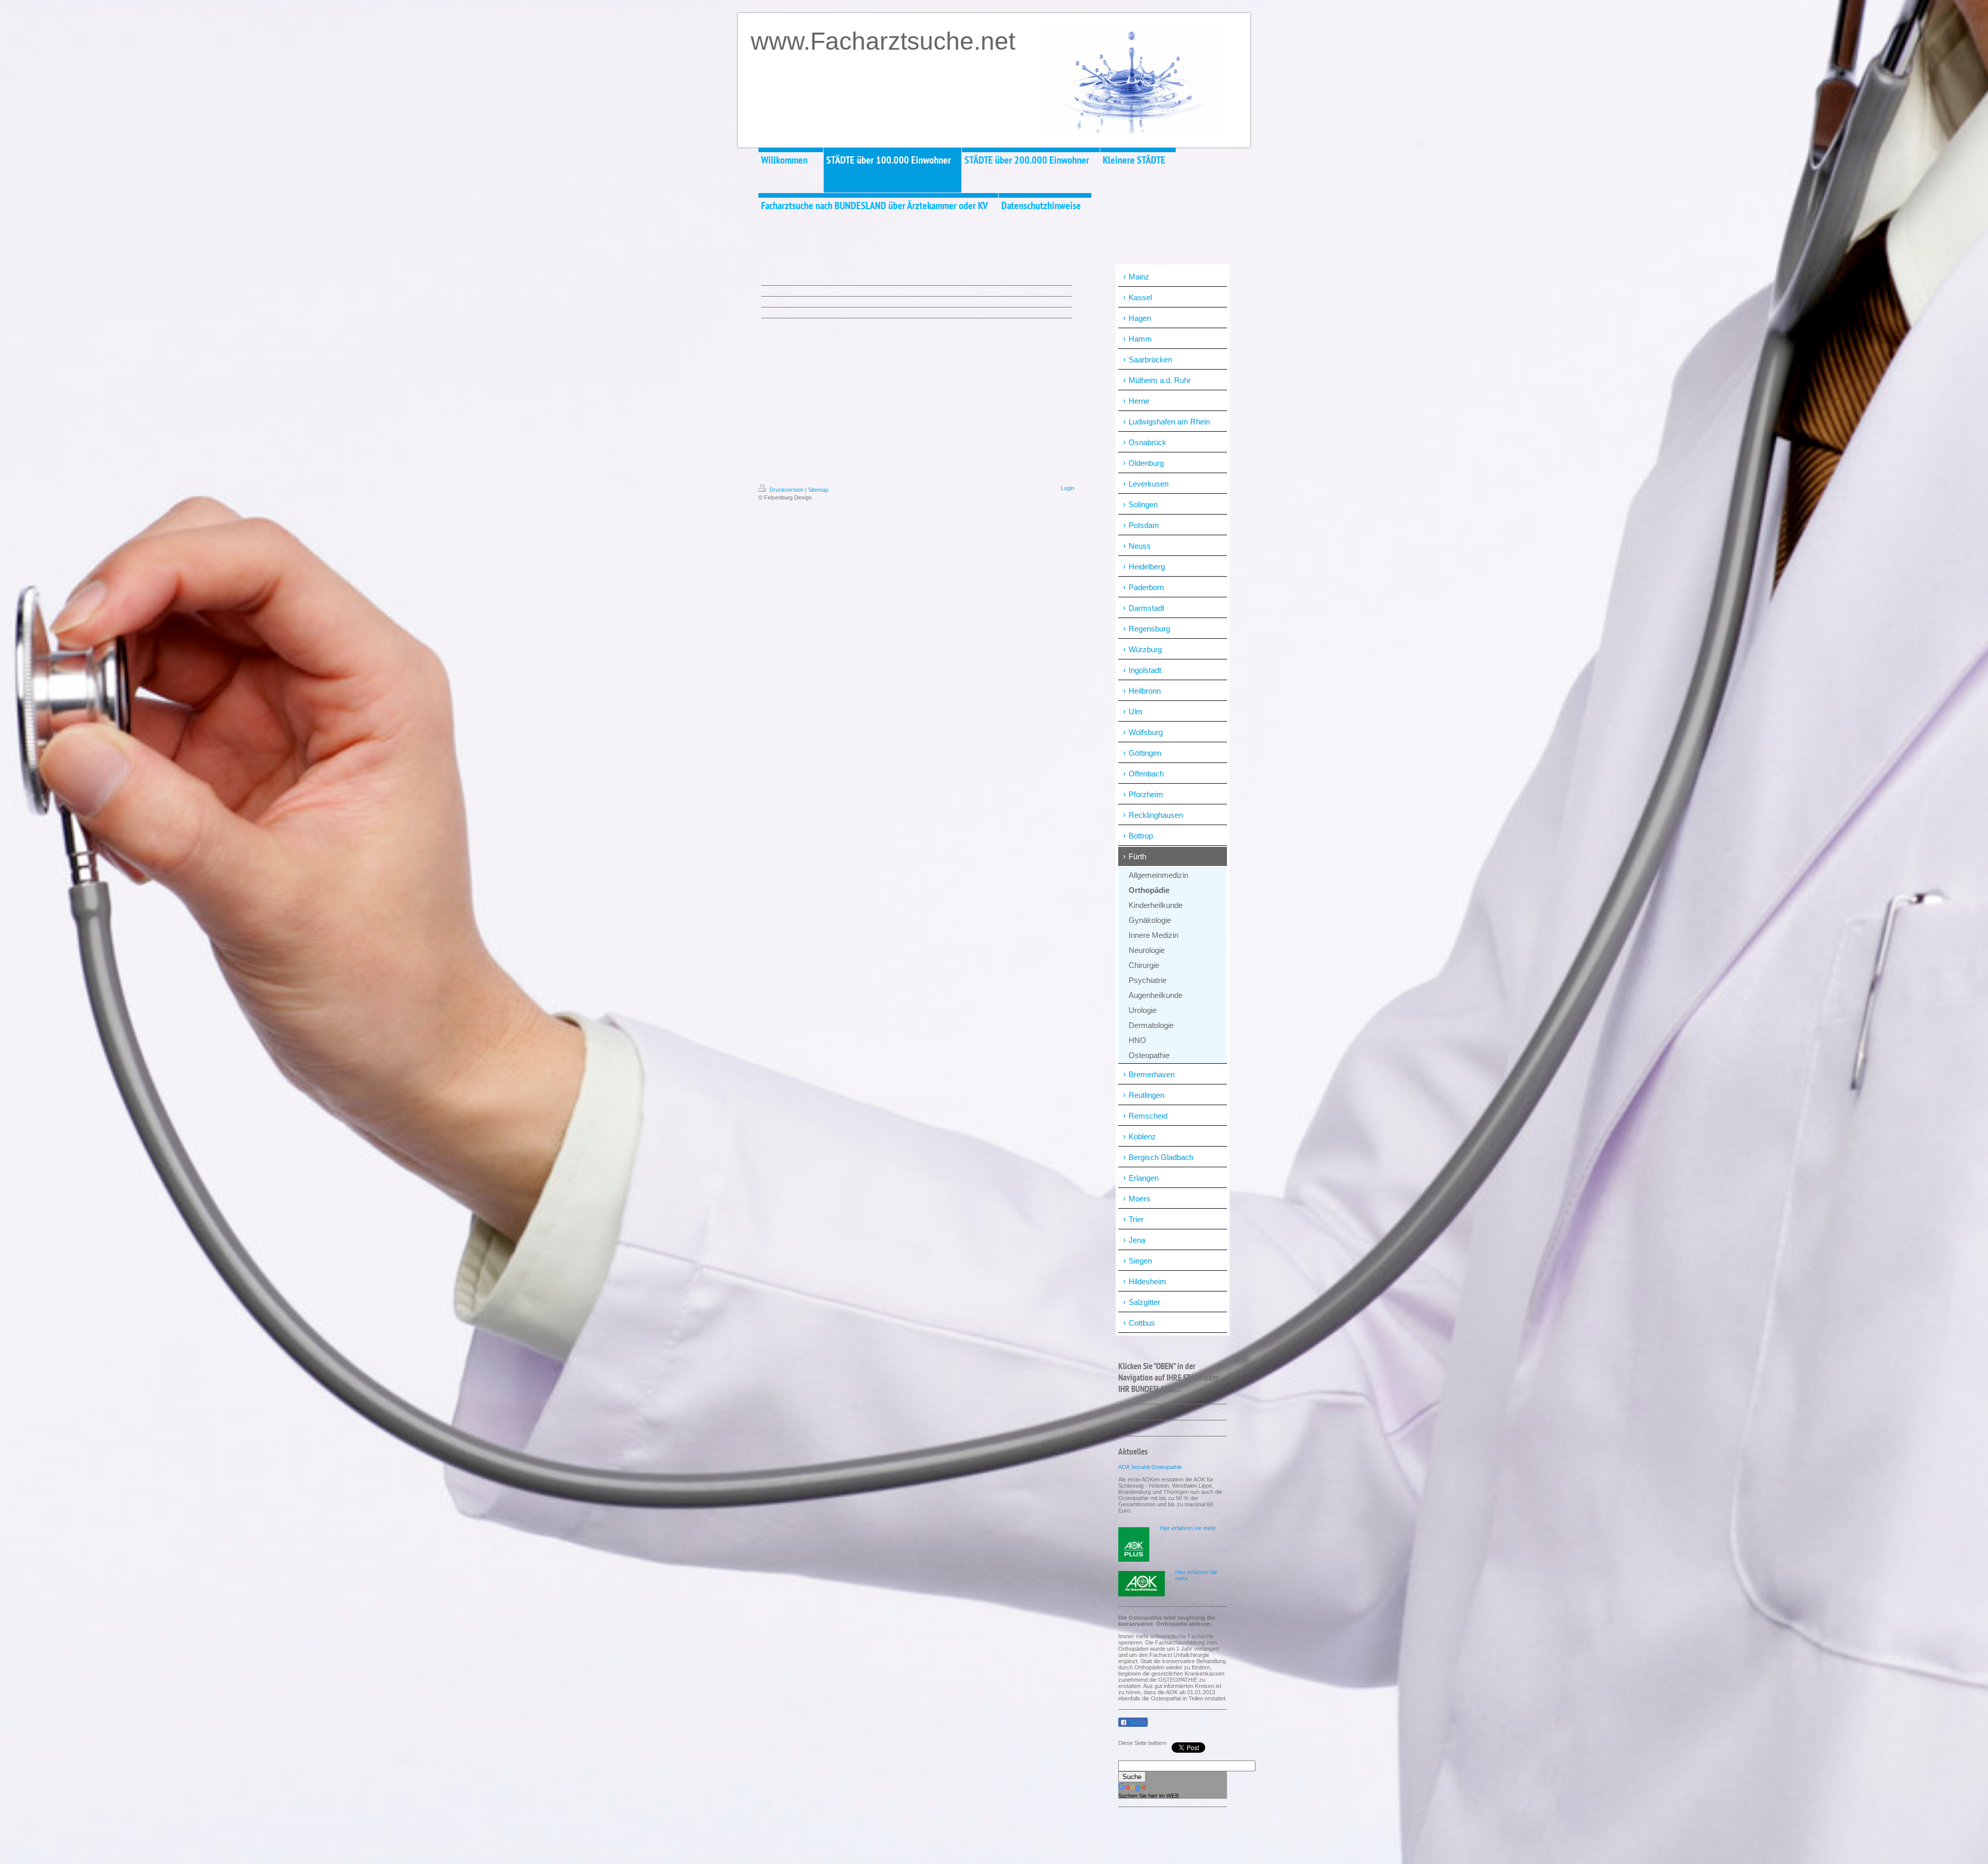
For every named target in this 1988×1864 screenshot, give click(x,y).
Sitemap (818, 490)
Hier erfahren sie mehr (1188, 1528)
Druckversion (786, 490)
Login (1068, 488)
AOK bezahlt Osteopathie (1150, 1467)
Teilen (1136, 1723)
